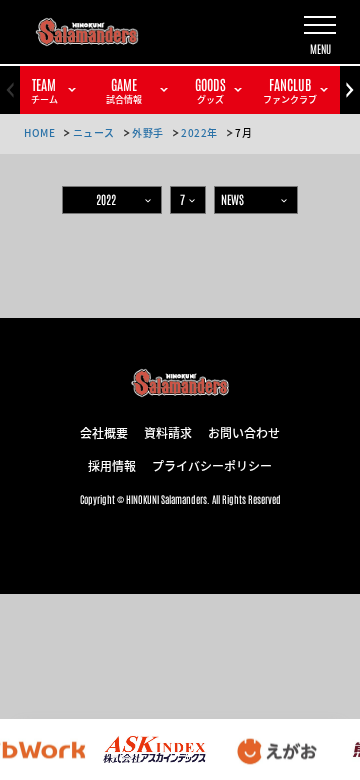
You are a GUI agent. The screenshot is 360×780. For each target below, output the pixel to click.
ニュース (94, 132)
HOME (39, 132)
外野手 (148, 132)
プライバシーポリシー (212, 465)
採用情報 (112, 465)
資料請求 (168, 432)
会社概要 (104, 432)
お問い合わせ (244, 432)
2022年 (199, 132)
